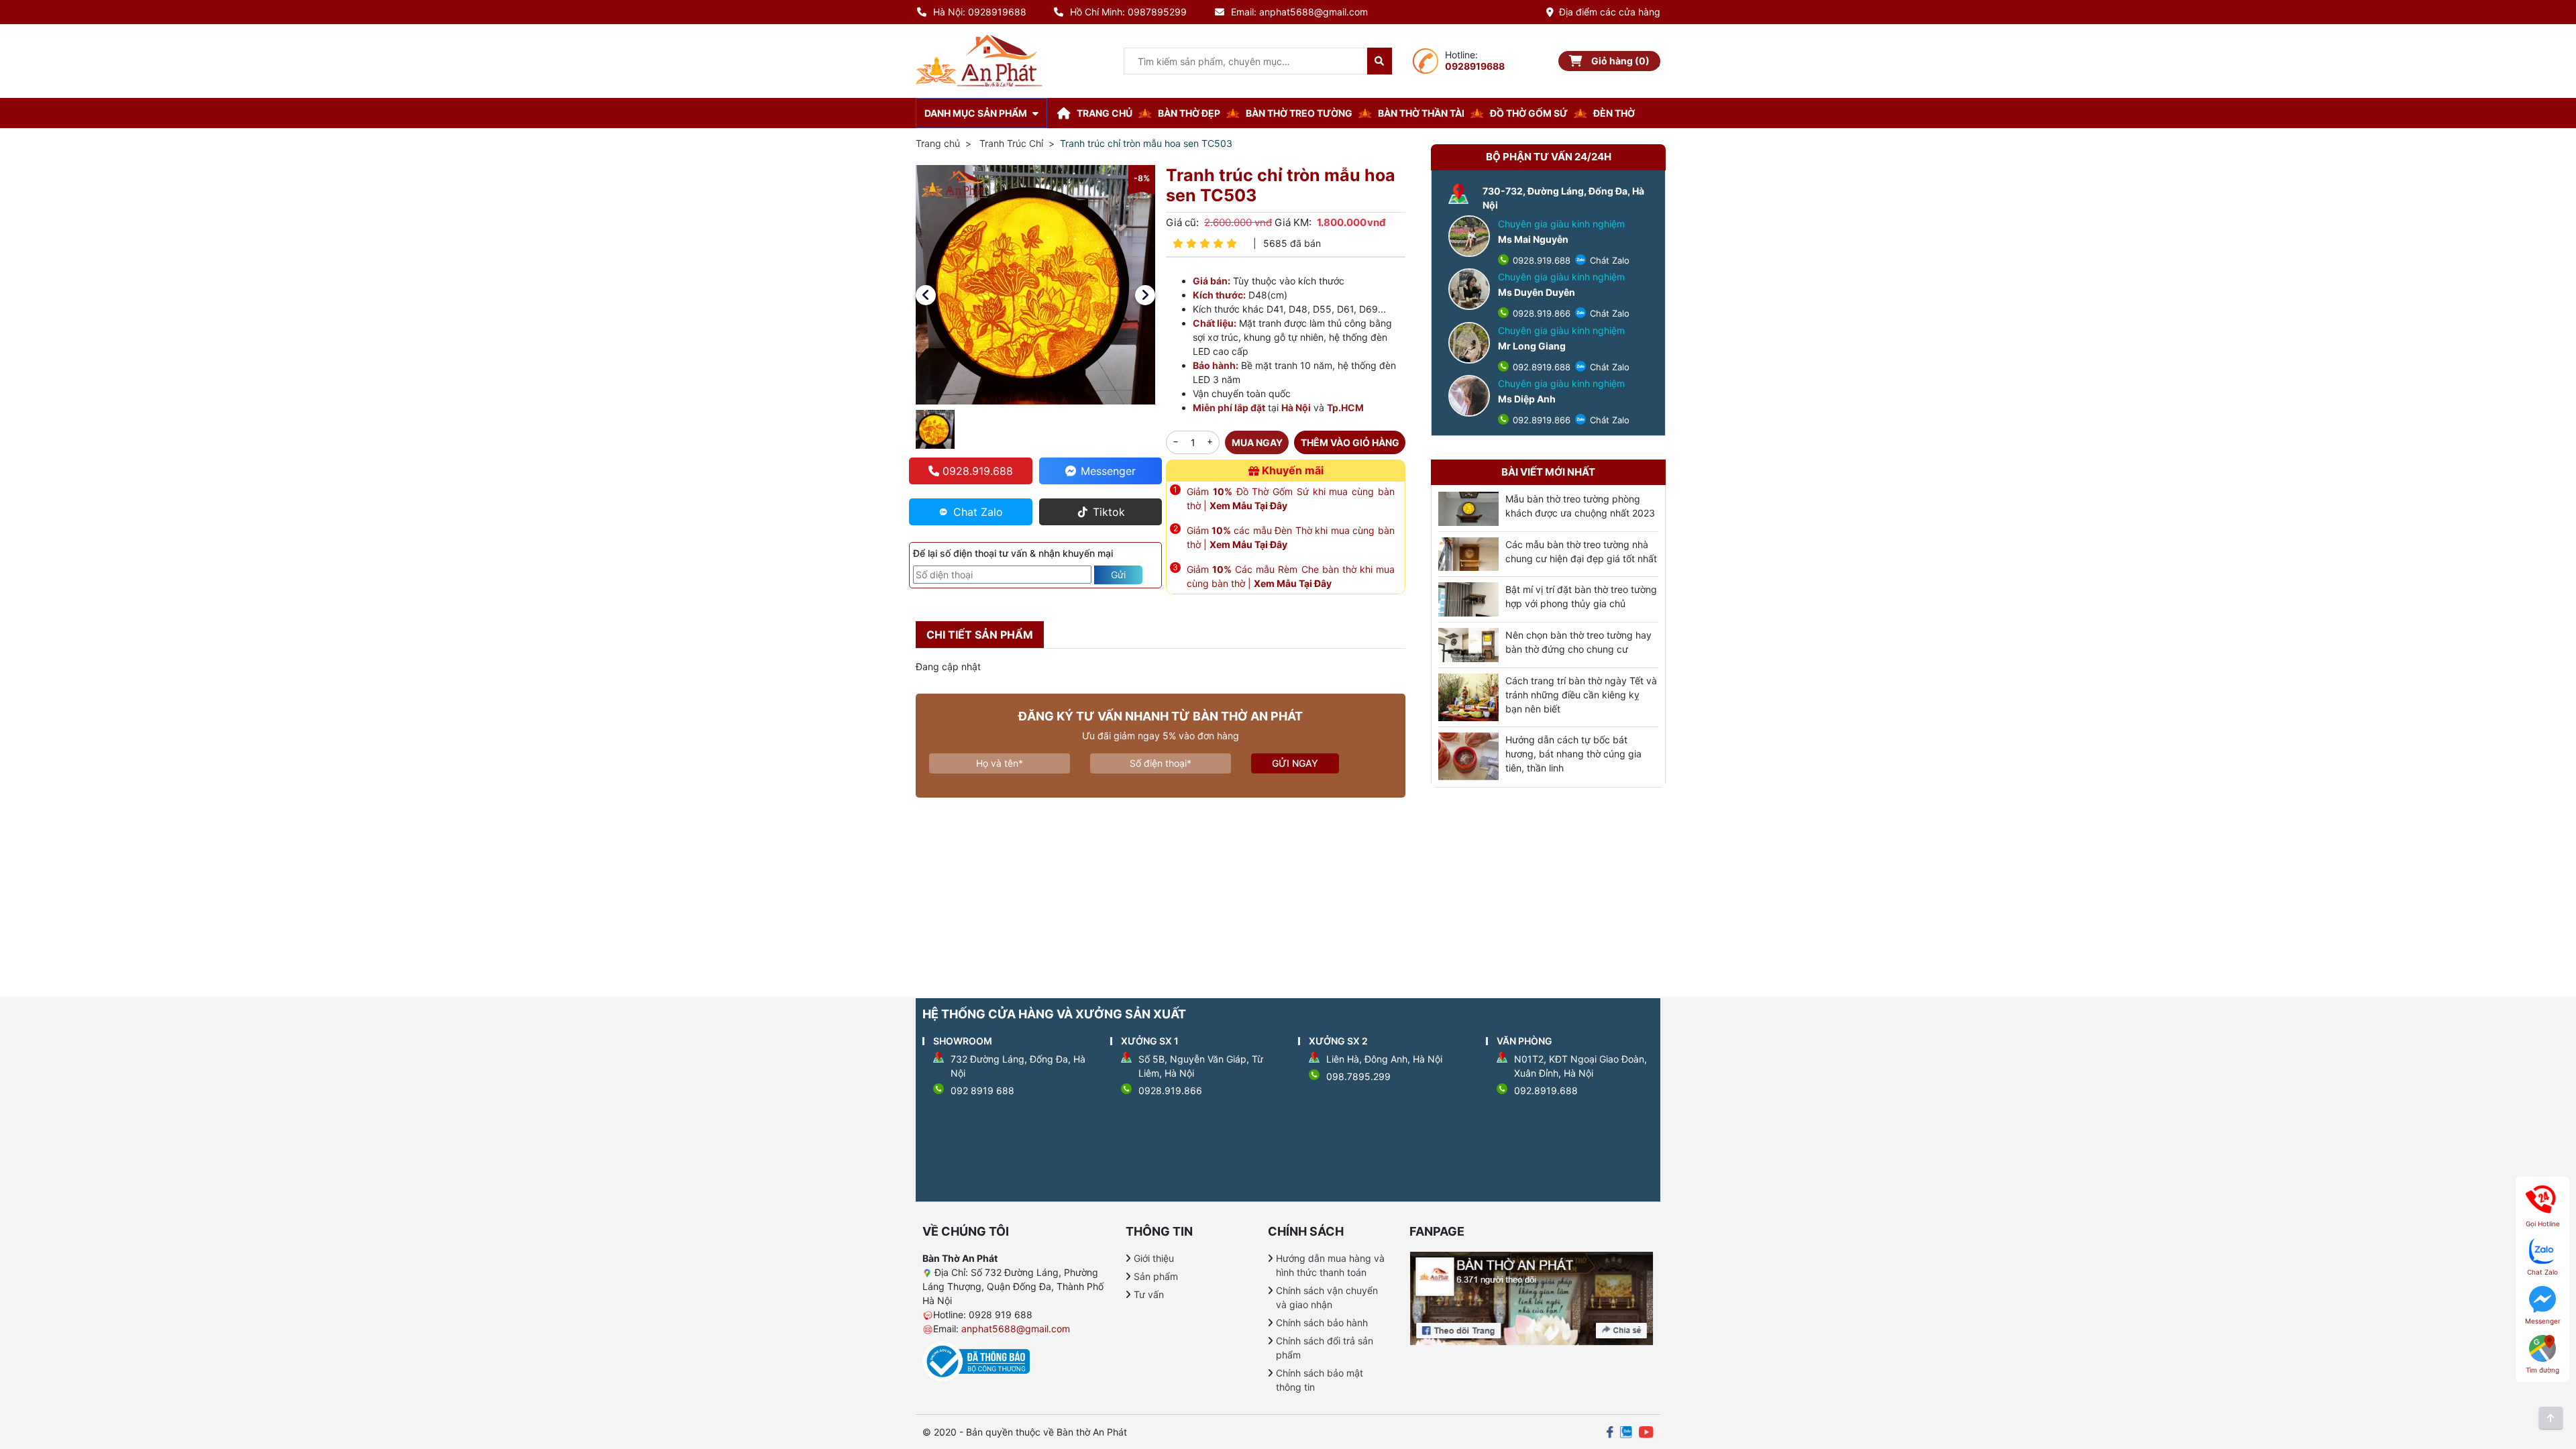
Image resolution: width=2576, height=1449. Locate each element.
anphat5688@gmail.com (1016, 1329)
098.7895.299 (1358, 1076)
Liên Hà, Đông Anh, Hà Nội (1384, 1059)
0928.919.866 (1540, 313)
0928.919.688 (1540, 260)
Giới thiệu (1154, 1258)
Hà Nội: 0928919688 (980, 12)
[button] (926, 295)
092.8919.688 (1540, 367)
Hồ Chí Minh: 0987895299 (1128, 12)
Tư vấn (1149, 1294)
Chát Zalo (1608, 260)
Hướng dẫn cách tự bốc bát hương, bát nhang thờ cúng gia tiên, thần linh (1573, 754)
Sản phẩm (1156, 1276)
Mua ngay (1257, 442)
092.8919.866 (1540, 420)
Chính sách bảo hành (1322, 1323)
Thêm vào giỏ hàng (1350, 442)
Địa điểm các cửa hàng (1610, 12)
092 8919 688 (982, 1090)
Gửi (1118, 575)
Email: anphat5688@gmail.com (1299, 12)
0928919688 (1475, 66)
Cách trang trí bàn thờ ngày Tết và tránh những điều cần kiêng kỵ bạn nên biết (1581, 695)
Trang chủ (938, 143)
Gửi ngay (1295, 763)
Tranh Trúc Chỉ (1011, 143)
